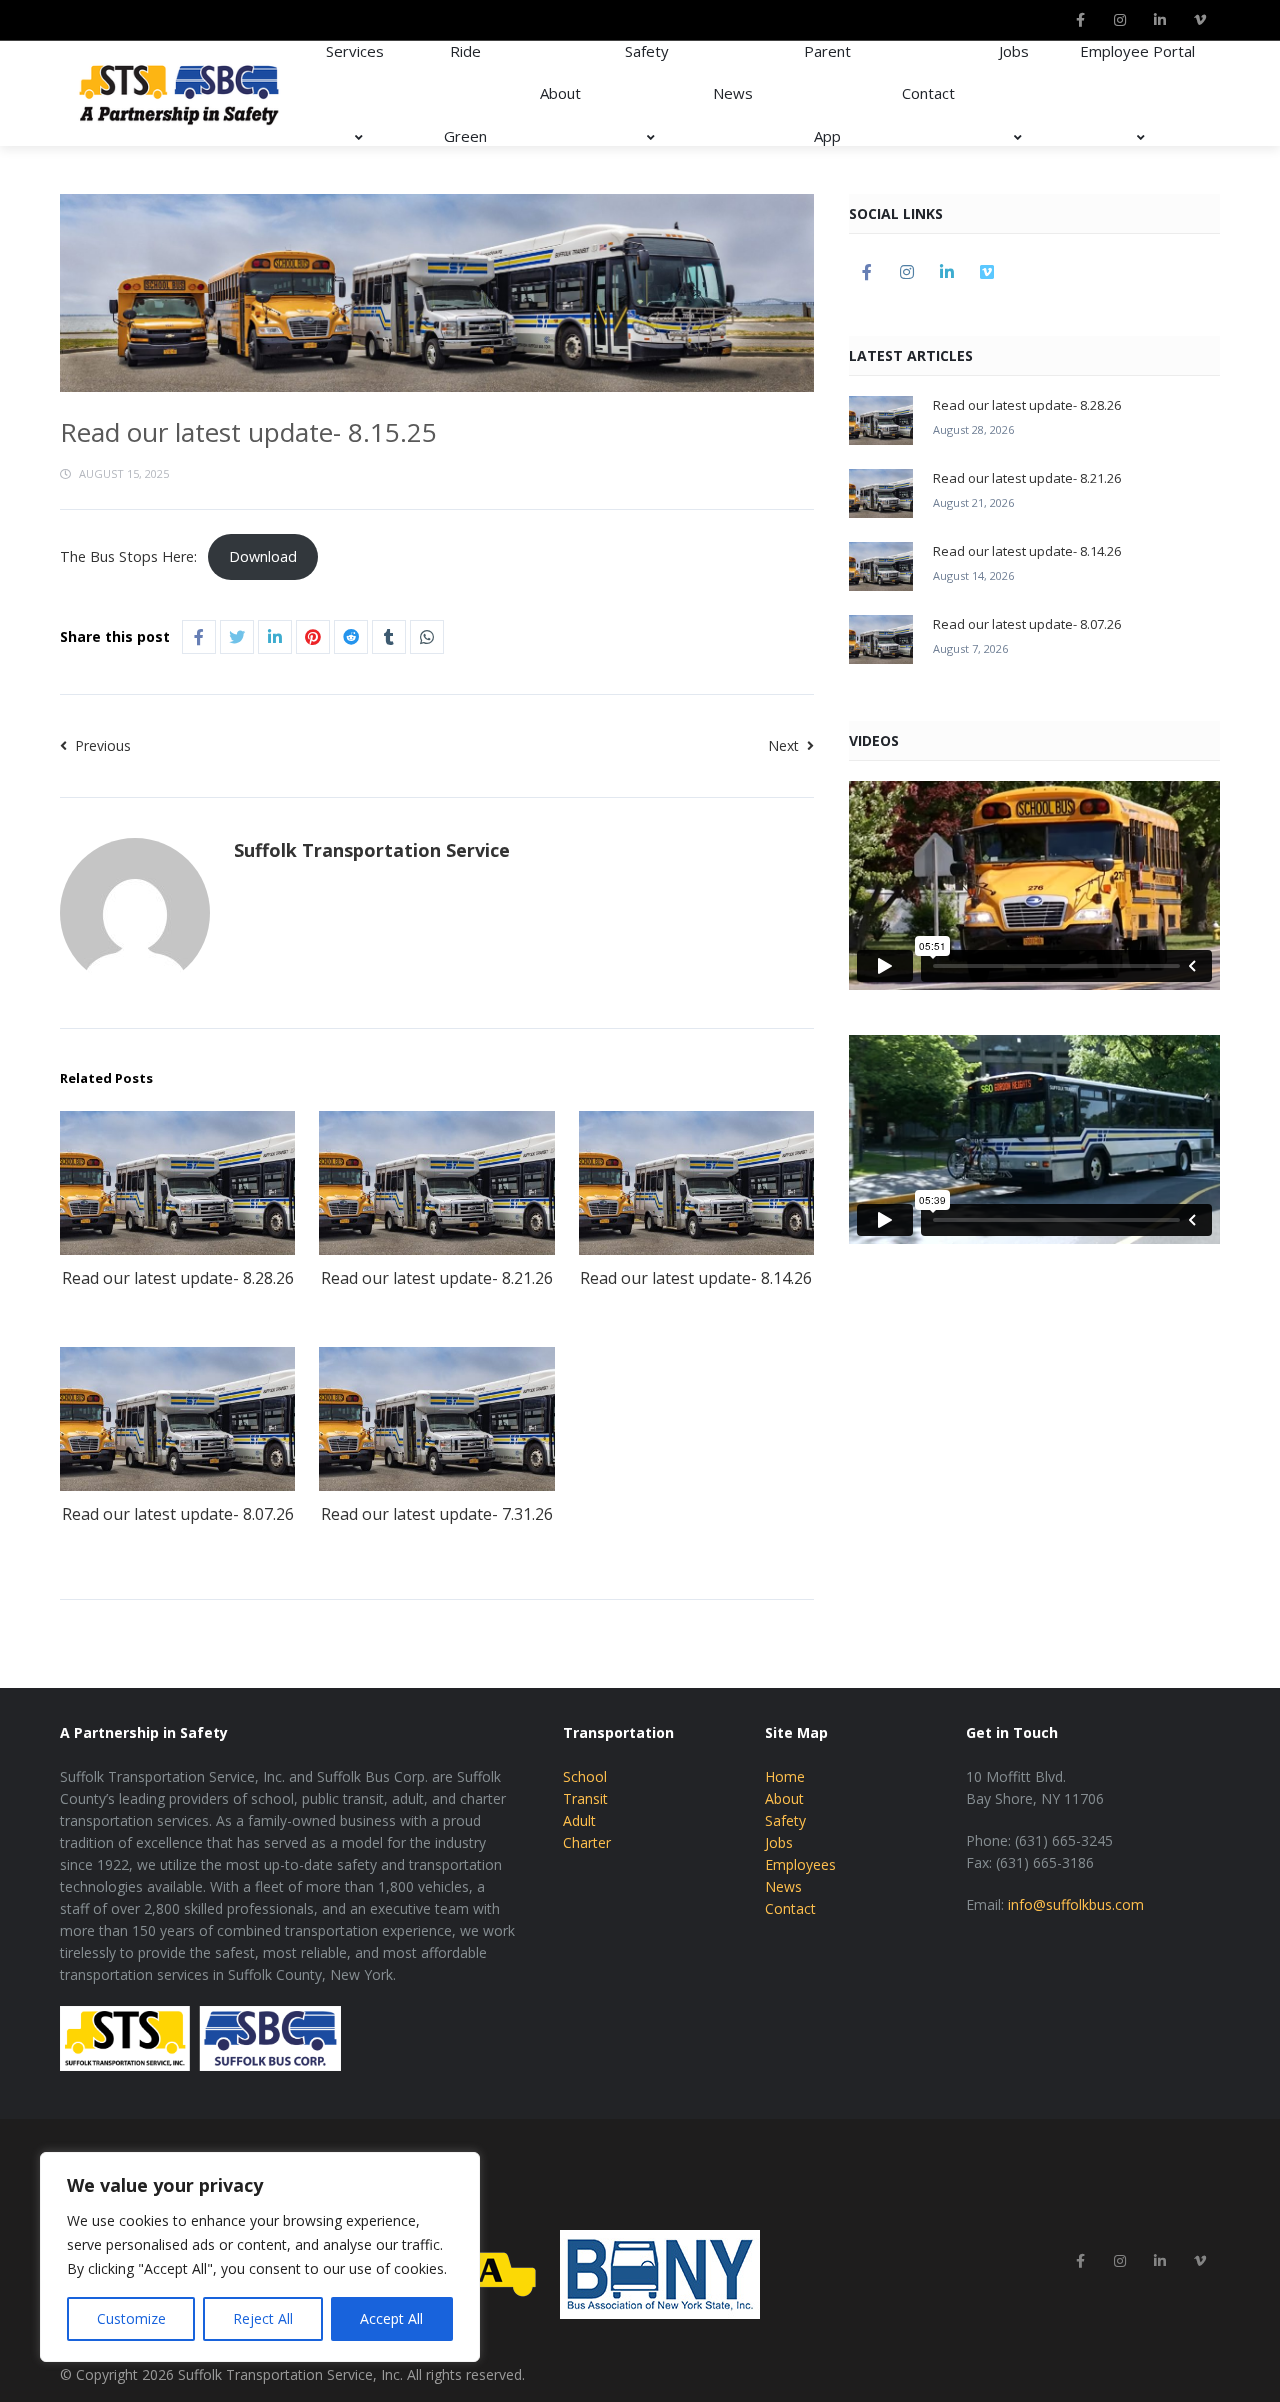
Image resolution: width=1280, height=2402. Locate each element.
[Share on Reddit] (351, 637)
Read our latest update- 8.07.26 (178, 1514)
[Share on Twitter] (237, 637)
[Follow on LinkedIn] (1160, 20)
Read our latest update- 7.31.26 (437, 1514)
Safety (647, 51)
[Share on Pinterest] (313, 637)
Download (263, 556)
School (585, 1776)
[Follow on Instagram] (1120, 20)
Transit (585, 1798)
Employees (800, 1864)
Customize (131, 2318)
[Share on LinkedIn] (275, 637)
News (733, 93)
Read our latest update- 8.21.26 (437, 1278)
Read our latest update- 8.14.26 (696, 1278)
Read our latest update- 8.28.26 (178, 1278)
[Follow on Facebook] (1080, 20)
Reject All (263, 2318)
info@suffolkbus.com (1076, 1904)
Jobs (1014, 51)
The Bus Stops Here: (128, 556)
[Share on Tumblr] (389, 637)
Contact (928, 93)
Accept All (391, 2318)
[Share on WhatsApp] (427, 637)
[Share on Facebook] (199, 637)
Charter (587, 1842)
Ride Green (465, 93)
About (560, 93)
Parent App (827, 93)
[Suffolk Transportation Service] (180, 94)
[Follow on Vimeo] (1200, 20)
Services (355, 51)
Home (785, 1776)
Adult (579, 1820)
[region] (260, 2257)
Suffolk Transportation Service (372, 850)
